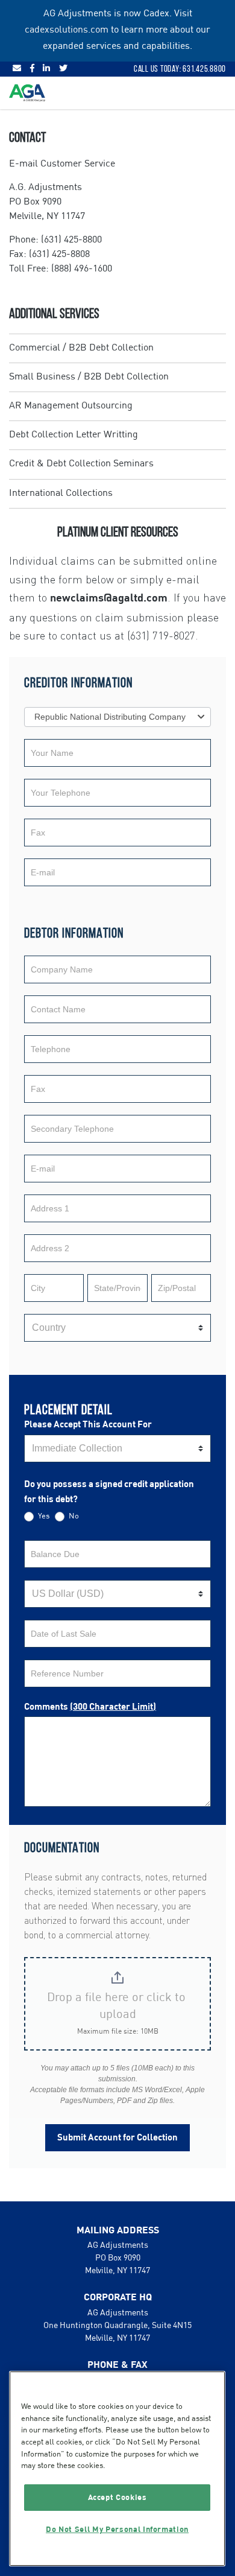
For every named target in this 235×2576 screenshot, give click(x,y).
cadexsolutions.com (67, 30)
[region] (117, 2469)
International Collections (61, 493)
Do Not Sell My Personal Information (117, 2530)
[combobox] (117, 717)
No (73, 1516)
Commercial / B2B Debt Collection (81, 348)
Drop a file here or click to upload (118, 2007)
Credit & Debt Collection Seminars (81, 464)
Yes (43, 1516)
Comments (90, 1707)
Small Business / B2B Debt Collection (89, 377)
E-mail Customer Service (62, 164)
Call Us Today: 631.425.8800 (180, 69)
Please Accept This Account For (88, 1425)
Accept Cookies (117, 2498)
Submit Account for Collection (117, 2138)
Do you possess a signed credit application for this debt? (109, 1492)
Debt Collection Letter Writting (74, 435)
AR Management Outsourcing (71, 406)
